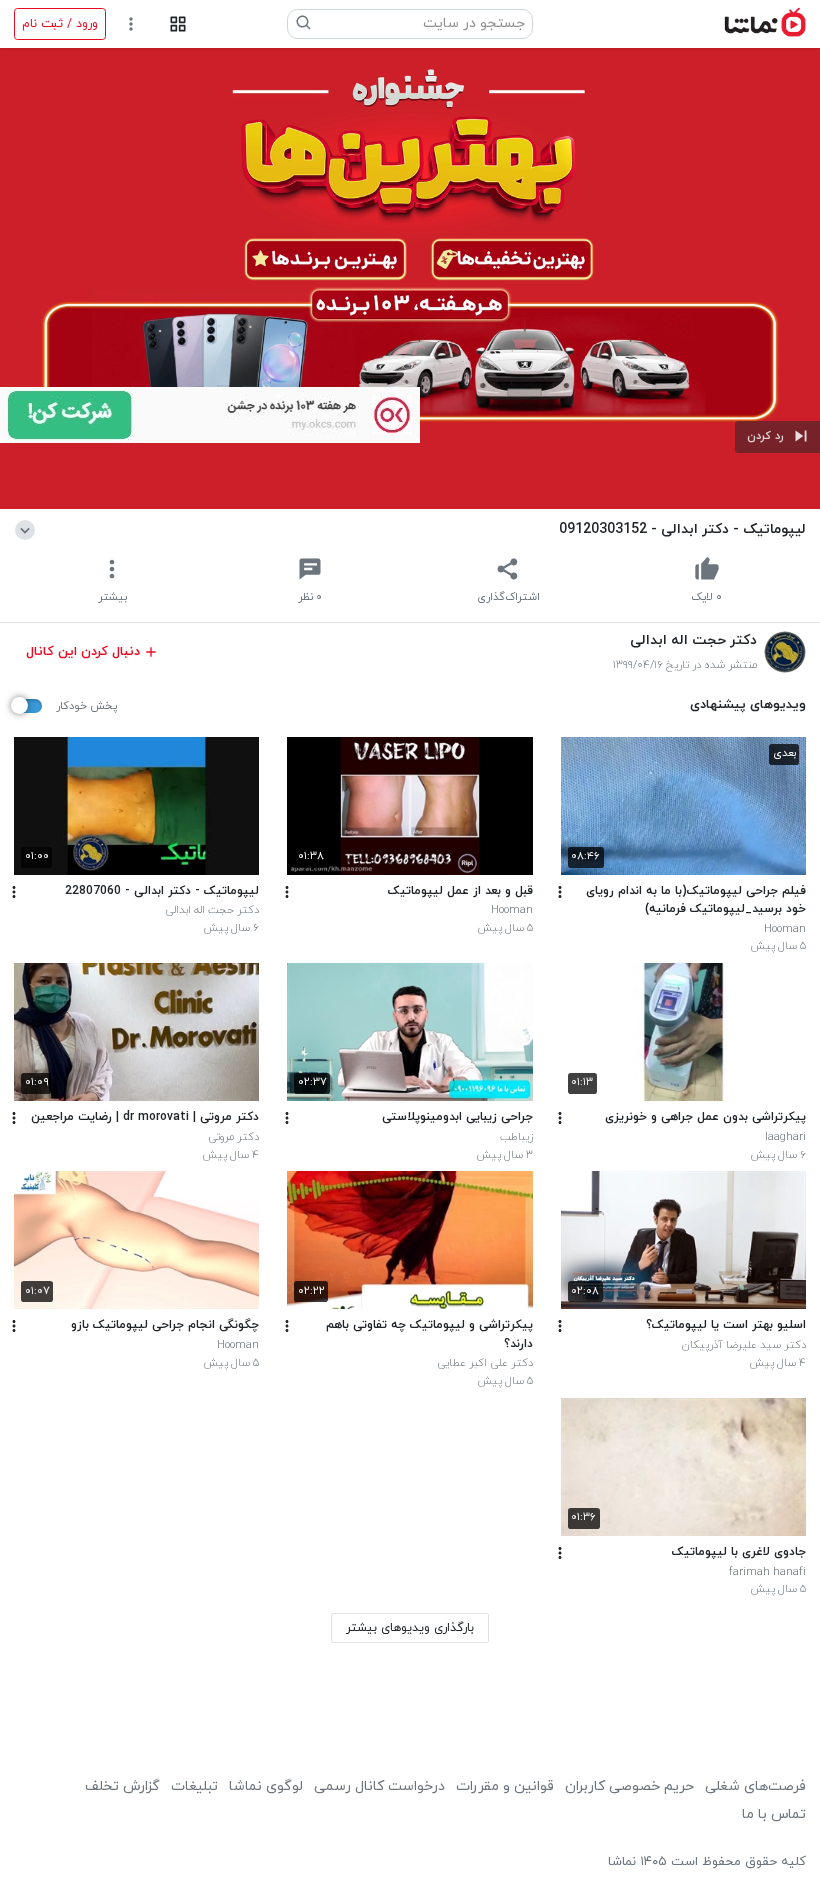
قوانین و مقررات (505, 1786)
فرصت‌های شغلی (755, 1786)
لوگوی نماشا (266, 1786)
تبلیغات (194, 1786)
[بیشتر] (560, 892)
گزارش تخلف (122, 1786)
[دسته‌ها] (177, 24)
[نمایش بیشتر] (28, 529)
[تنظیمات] (131, 24)
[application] (410, 278)
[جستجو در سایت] (304, 24)
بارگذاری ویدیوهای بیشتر (410, 1628)
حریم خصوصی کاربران (629, 1786)
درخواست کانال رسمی (379, 1786)
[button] (777, 437)
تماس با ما (774, 1814)
